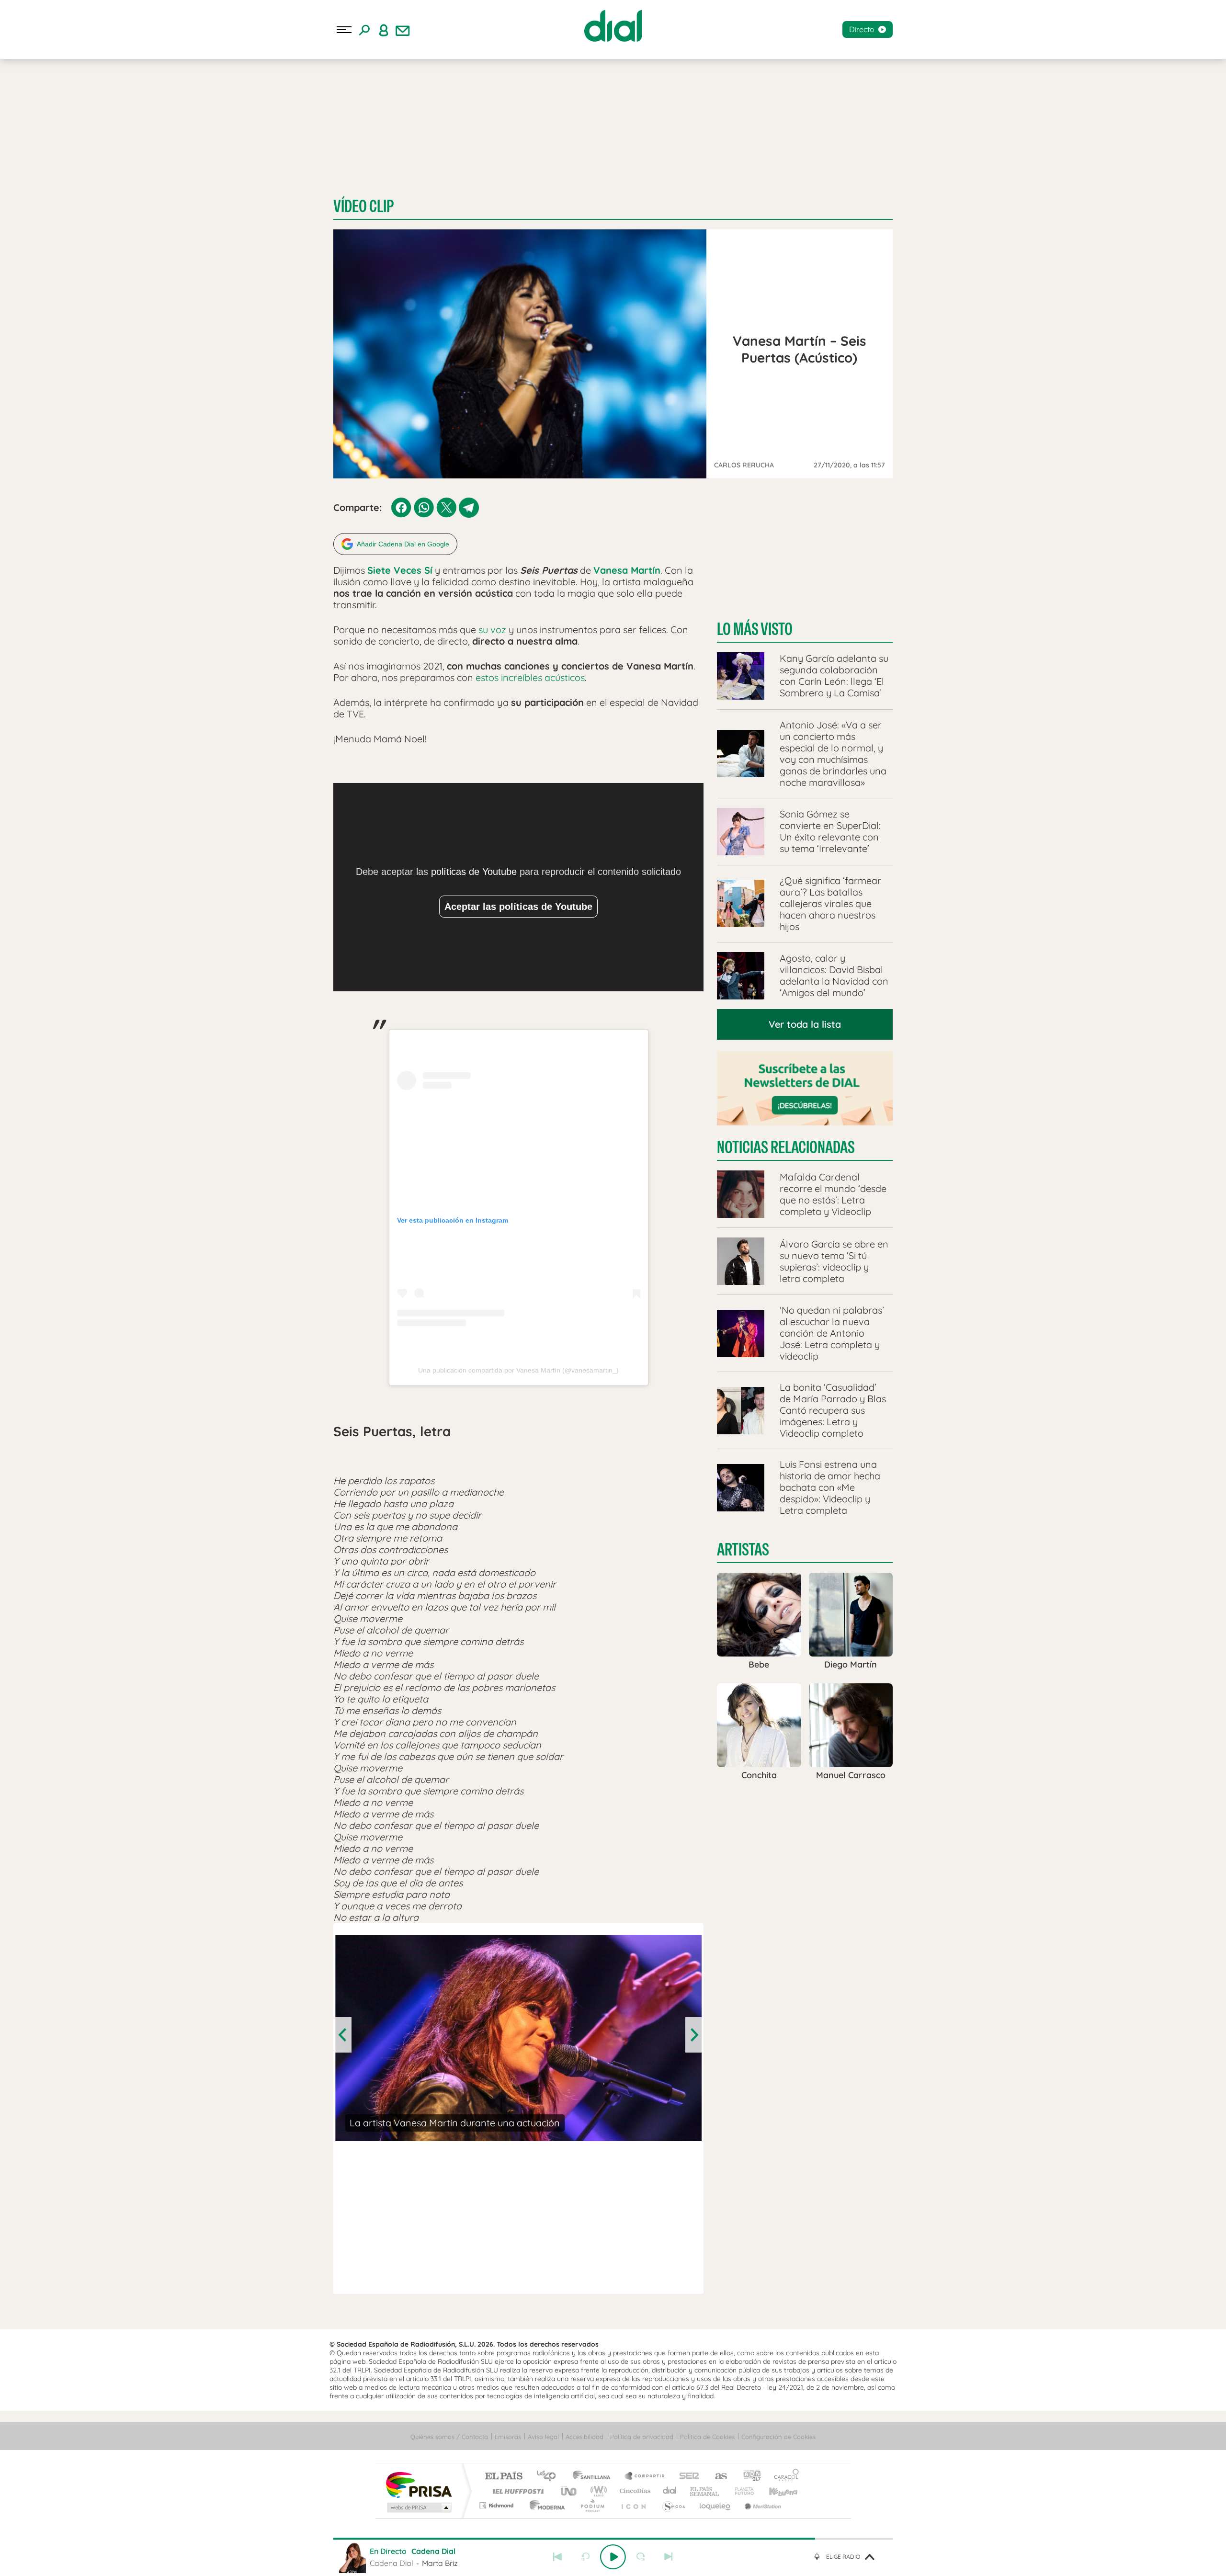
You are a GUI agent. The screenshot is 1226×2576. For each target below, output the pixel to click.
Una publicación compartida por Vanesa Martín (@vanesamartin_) (518, 1370)
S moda (673, 2505)
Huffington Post (516, 2491)
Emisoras (508, 2437)
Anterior (557, 2557)
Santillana (594, 2477)
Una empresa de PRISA (419, 2484)
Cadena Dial (670, 2491)
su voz (492, 630)
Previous (343, 2035)
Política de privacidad (642, 2437)
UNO (569, 2491)
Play (613, 2557)
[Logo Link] (613, 26)
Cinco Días (634, 2491)
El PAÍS (504, 2477)
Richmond (498, 2505)
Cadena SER (686, 2477)
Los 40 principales (550, 2477)
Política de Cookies (707, 2437)
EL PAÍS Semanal (705, 2491)
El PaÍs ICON (633, 2505)
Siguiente (669, 2557)
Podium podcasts (592, 2505)
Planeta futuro (740, 2491)
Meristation (761, 2505)
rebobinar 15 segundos (585, 2557)
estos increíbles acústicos (530, 677)
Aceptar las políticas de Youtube (518, 907)
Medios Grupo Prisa (418, 2508)
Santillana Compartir (645, 2477)
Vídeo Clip (363, 206)
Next (693, 2035)
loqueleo (715, 2505)
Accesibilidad (585, 2437)
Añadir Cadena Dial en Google (403, 544)
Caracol (783, 2477)
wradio (597, 2491)
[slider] (613, 2539)
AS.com (717, 2477)
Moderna (545, 2505)
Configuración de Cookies (778, 2437)
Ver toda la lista (805, 1024)
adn (748, 2477)
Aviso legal (543, 2437)
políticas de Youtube (474, 872)
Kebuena (775, 2491)
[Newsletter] (403, 30)
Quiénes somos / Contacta (449, 2437)
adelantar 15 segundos (641, 2557)
